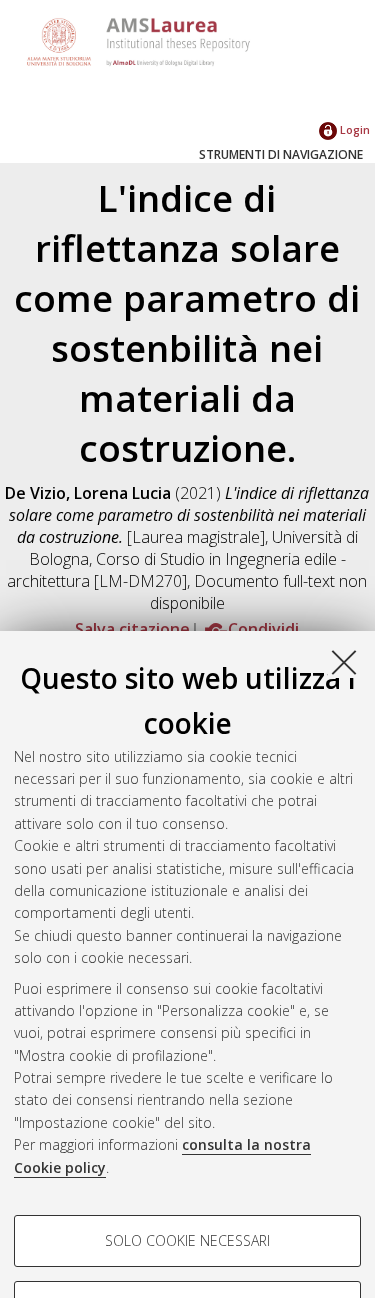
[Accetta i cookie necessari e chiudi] (344, 662)
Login (353, 129)
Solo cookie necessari (187, 1240)
